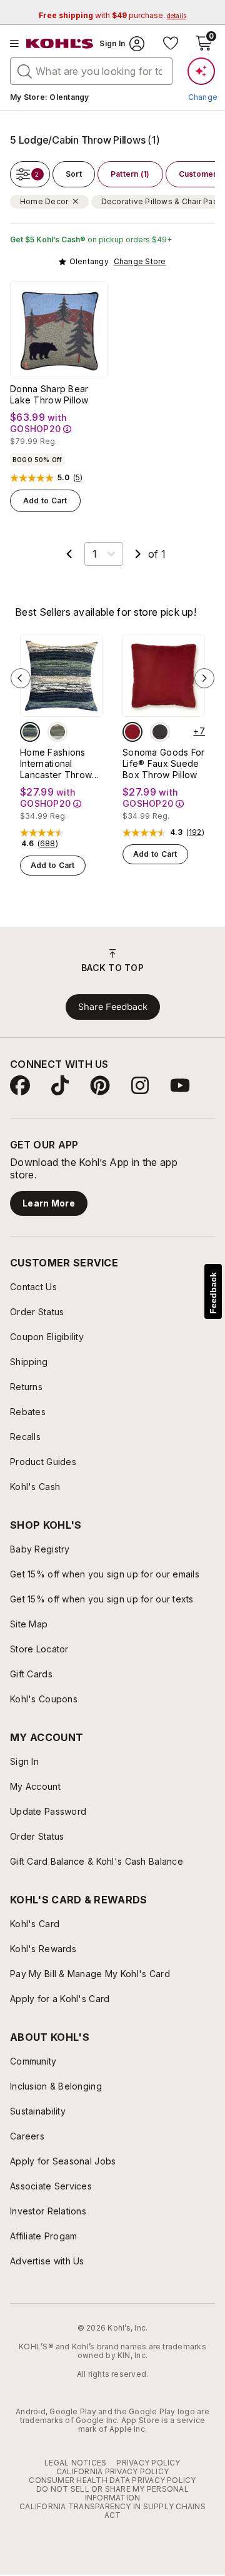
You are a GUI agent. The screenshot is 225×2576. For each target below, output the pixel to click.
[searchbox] (91, 71)
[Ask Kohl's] (201, 71)
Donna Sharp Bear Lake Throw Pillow (49, 394)
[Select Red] (132, 732)
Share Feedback (113, 1007)
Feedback (213, 1293)
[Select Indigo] (30, 732)
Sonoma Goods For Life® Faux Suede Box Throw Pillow (163, 763)
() (78, 478)
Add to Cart (45, 501)
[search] (25, 71)
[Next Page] (138, 554)
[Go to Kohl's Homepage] (60, 44)
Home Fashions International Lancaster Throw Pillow (56, 764)
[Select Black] (160, 732)
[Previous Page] (69, 554)
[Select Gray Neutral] (57, 732)
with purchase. (112, 15)
